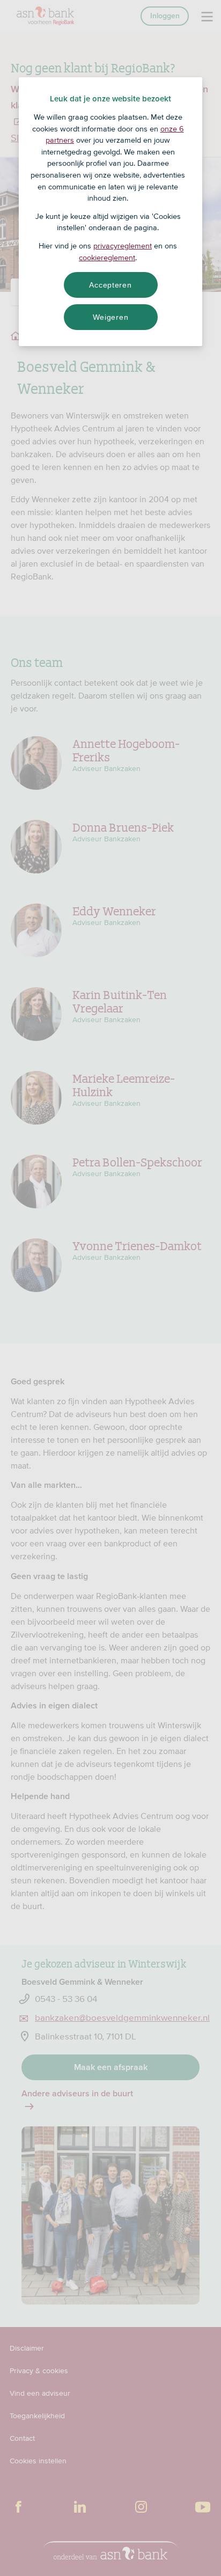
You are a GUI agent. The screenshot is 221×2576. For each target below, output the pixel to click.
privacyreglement (123, 246)
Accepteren (110, 285)
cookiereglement (107, 258)
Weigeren (111, 317)
